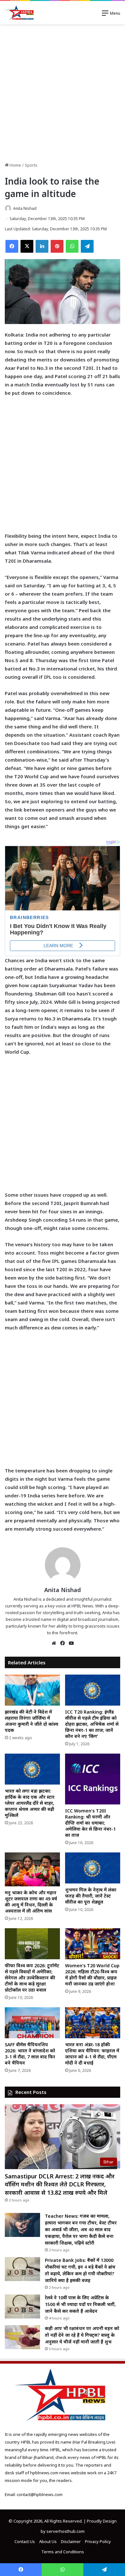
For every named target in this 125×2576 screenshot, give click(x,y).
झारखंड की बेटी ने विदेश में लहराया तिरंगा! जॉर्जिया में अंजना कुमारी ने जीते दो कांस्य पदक (32, 1721)
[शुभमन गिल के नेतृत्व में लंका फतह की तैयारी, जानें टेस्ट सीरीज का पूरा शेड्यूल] (93, 1868)
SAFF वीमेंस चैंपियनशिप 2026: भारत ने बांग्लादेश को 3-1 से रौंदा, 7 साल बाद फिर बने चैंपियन (30, 2054)
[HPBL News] (20, 13)
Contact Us (25, 2541)
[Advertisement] (63, 93)
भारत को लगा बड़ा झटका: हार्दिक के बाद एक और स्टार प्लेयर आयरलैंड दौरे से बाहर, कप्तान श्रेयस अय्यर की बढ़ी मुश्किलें (30, 1803)
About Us (48, 2541)
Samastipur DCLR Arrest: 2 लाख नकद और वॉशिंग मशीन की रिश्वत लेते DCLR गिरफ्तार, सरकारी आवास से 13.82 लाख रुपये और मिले (60, 2184)
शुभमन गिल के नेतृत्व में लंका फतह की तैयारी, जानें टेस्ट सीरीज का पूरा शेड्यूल (91, 1896)
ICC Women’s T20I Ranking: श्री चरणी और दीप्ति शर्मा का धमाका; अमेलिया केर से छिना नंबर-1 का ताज (90, 1823)
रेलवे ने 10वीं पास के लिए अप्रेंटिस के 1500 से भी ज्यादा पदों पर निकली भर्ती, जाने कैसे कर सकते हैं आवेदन (80, 2304)
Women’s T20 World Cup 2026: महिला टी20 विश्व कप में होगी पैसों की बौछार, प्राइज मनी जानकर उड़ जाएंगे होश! (92, 1975)
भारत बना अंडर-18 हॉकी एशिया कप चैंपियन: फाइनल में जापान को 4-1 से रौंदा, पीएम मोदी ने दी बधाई (92, 2054)
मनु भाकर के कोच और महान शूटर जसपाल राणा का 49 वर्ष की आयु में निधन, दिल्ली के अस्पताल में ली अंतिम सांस (31, 1902)
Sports (31, 165)
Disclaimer (71, 2541)
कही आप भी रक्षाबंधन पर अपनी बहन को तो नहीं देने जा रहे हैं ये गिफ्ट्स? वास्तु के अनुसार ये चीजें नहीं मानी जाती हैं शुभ (82, 2335)
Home (15, 165)
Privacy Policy (98, 2541)
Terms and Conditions (63, 2552)
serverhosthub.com (66, 2531)
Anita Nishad (25, 208)
